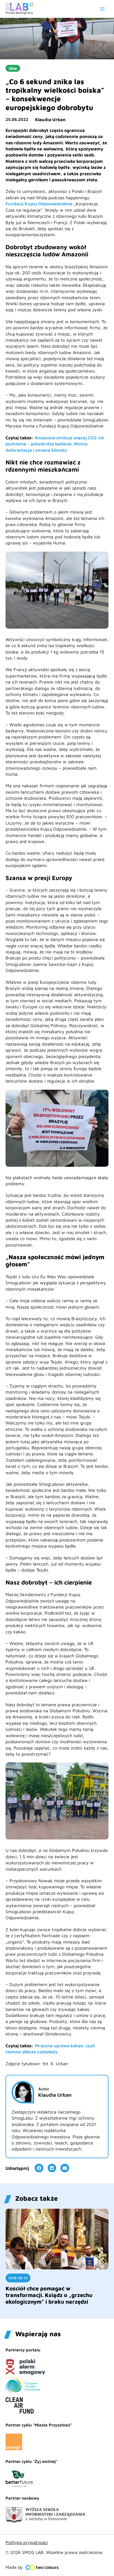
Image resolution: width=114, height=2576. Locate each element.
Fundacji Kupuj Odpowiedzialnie (39, 204)
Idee (13, 68)
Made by (14, 2567)
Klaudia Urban (50, 119)
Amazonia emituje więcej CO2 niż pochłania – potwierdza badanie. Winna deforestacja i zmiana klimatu (55, 444)
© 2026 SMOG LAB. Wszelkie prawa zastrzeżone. (55, 2552)
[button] (39, 2168)
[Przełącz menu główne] (102, 9)
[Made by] (42, 2567)
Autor (44, 2089)
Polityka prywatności (27, 2542)
